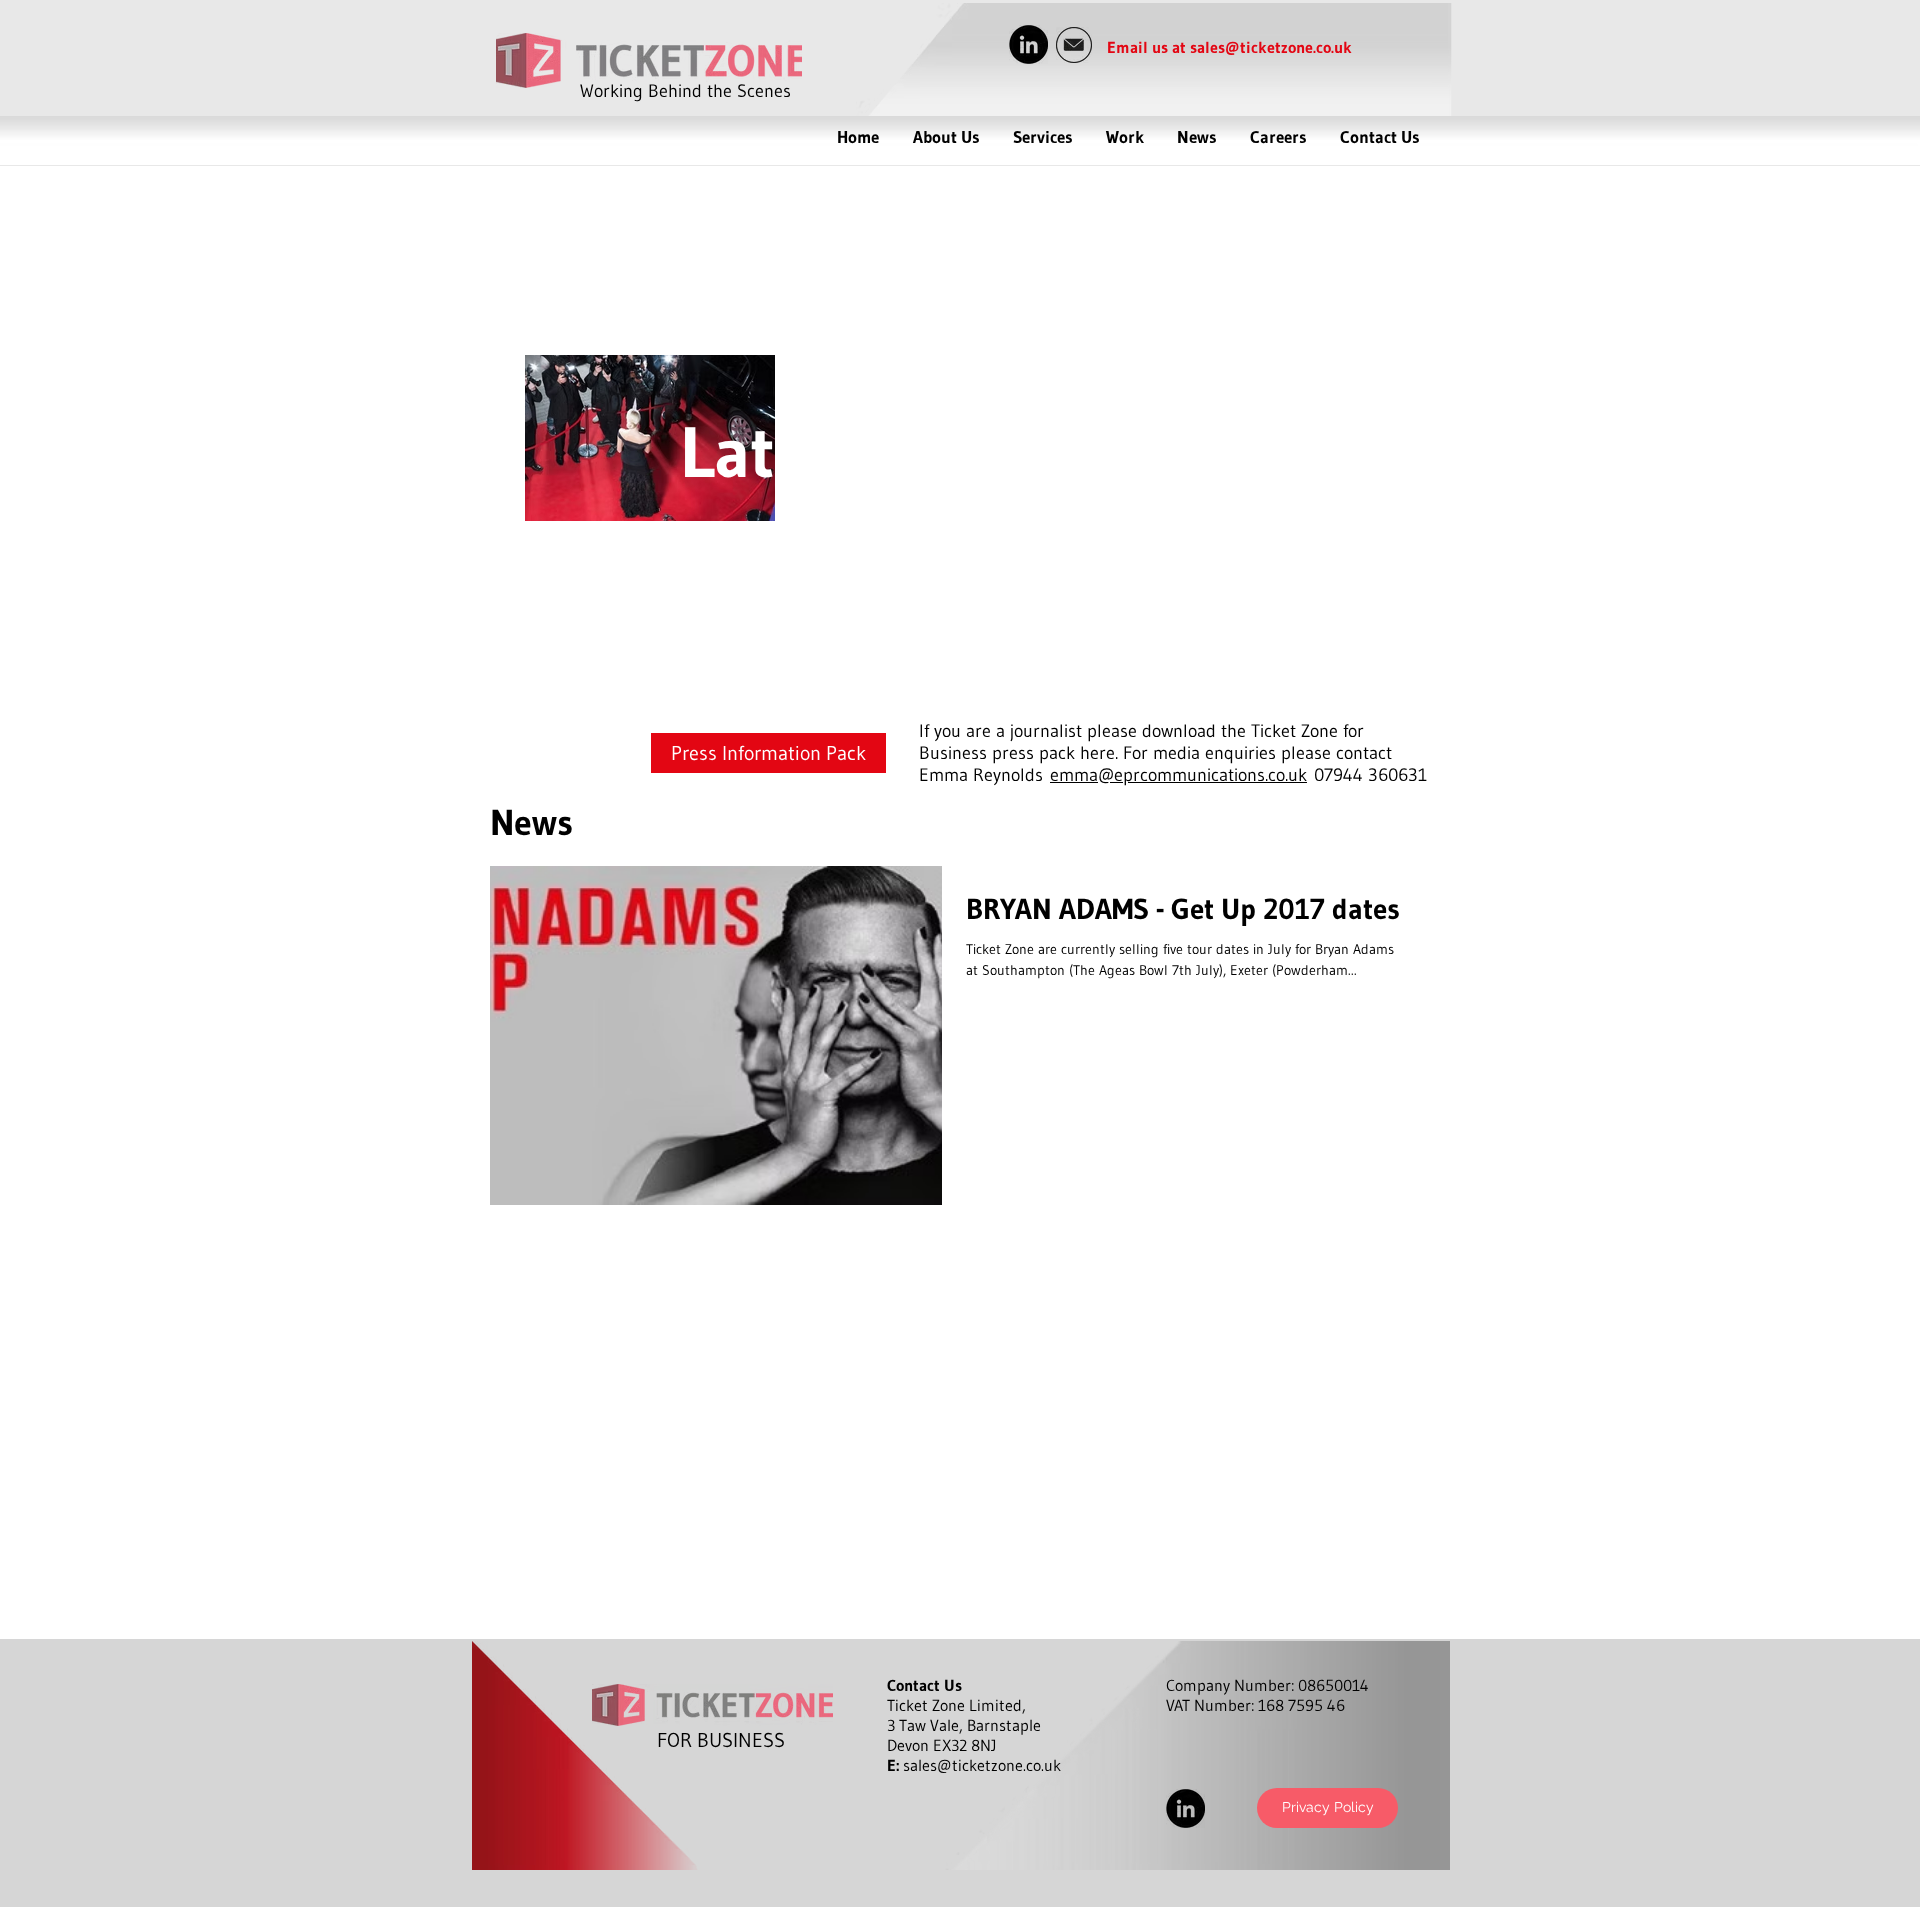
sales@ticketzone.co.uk (1271, 47)
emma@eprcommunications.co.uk (1178, 775)
